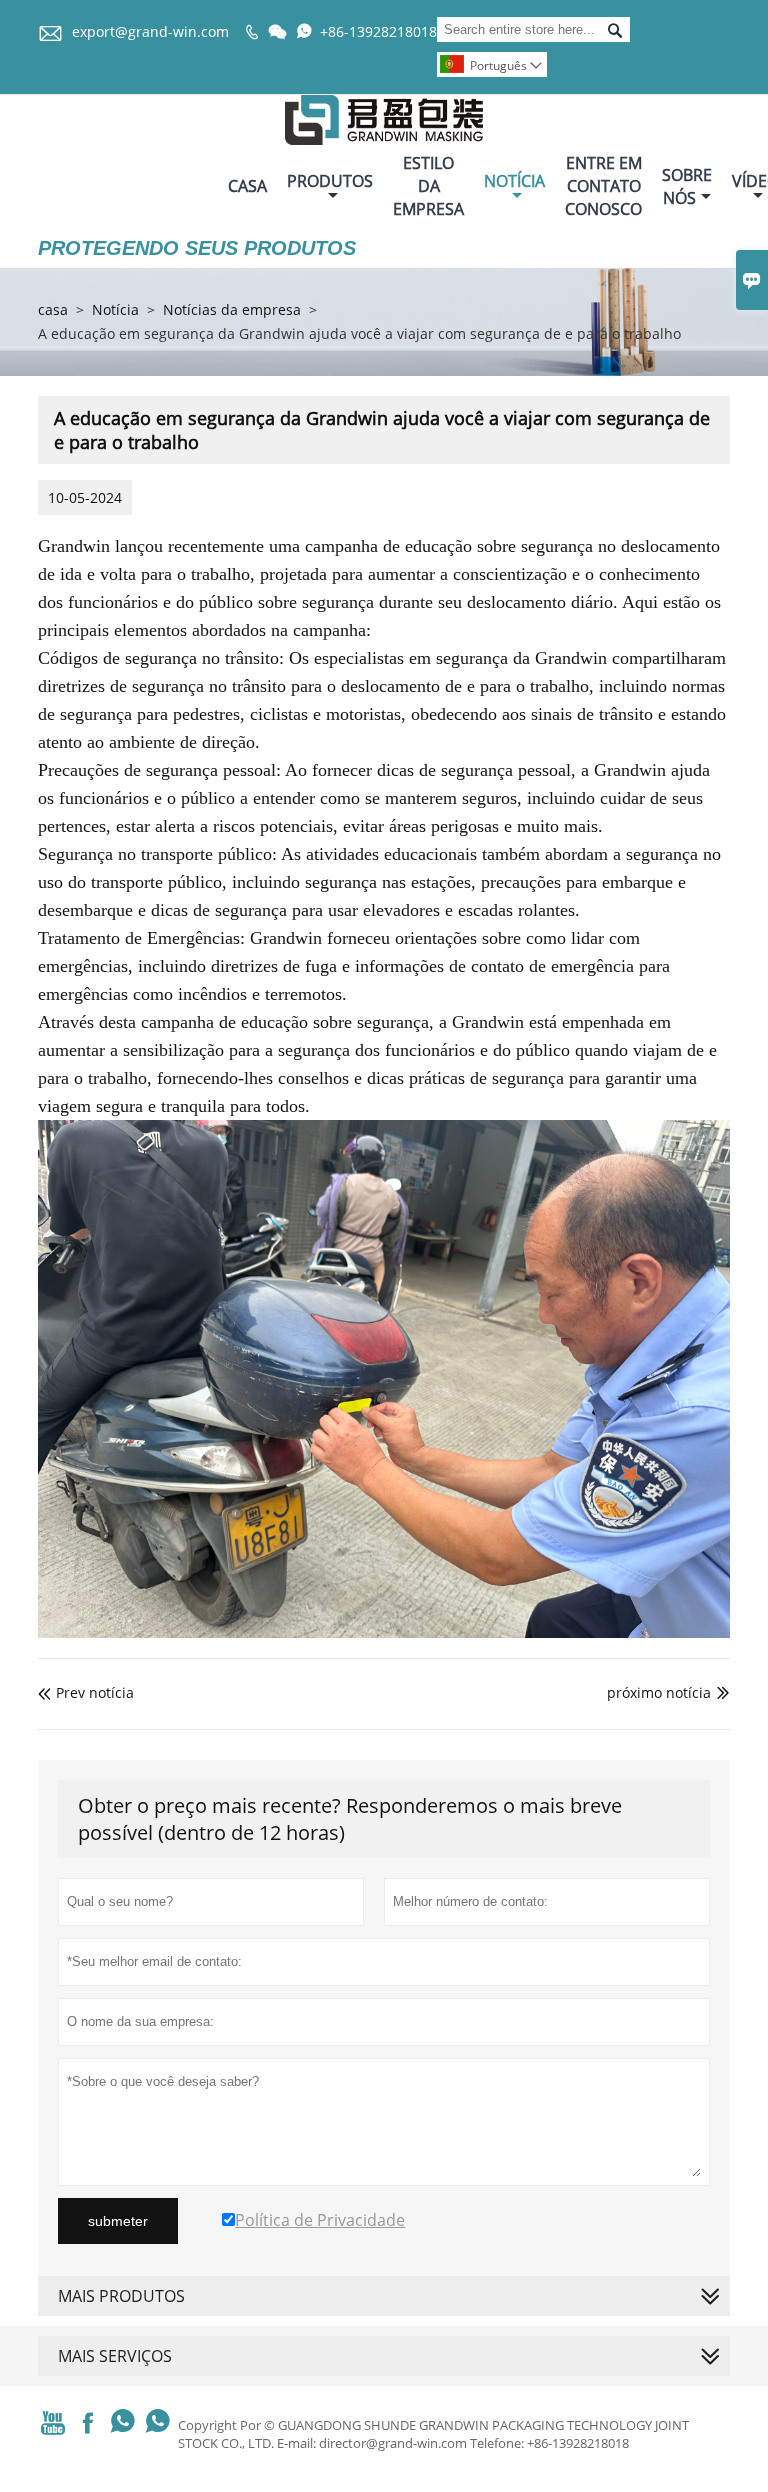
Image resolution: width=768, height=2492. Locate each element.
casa (53, 309)
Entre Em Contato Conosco (603, 186)
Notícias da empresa (232, 309)
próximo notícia (659, 1692)
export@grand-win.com (150, 31)
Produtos (330, 181)
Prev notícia (86, 1692)
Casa (247, 186)
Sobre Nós (687, 186)
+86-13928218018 (378, 31)
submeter (118, 2221)
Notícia (514, 181)
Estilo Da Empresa (428, 186)
